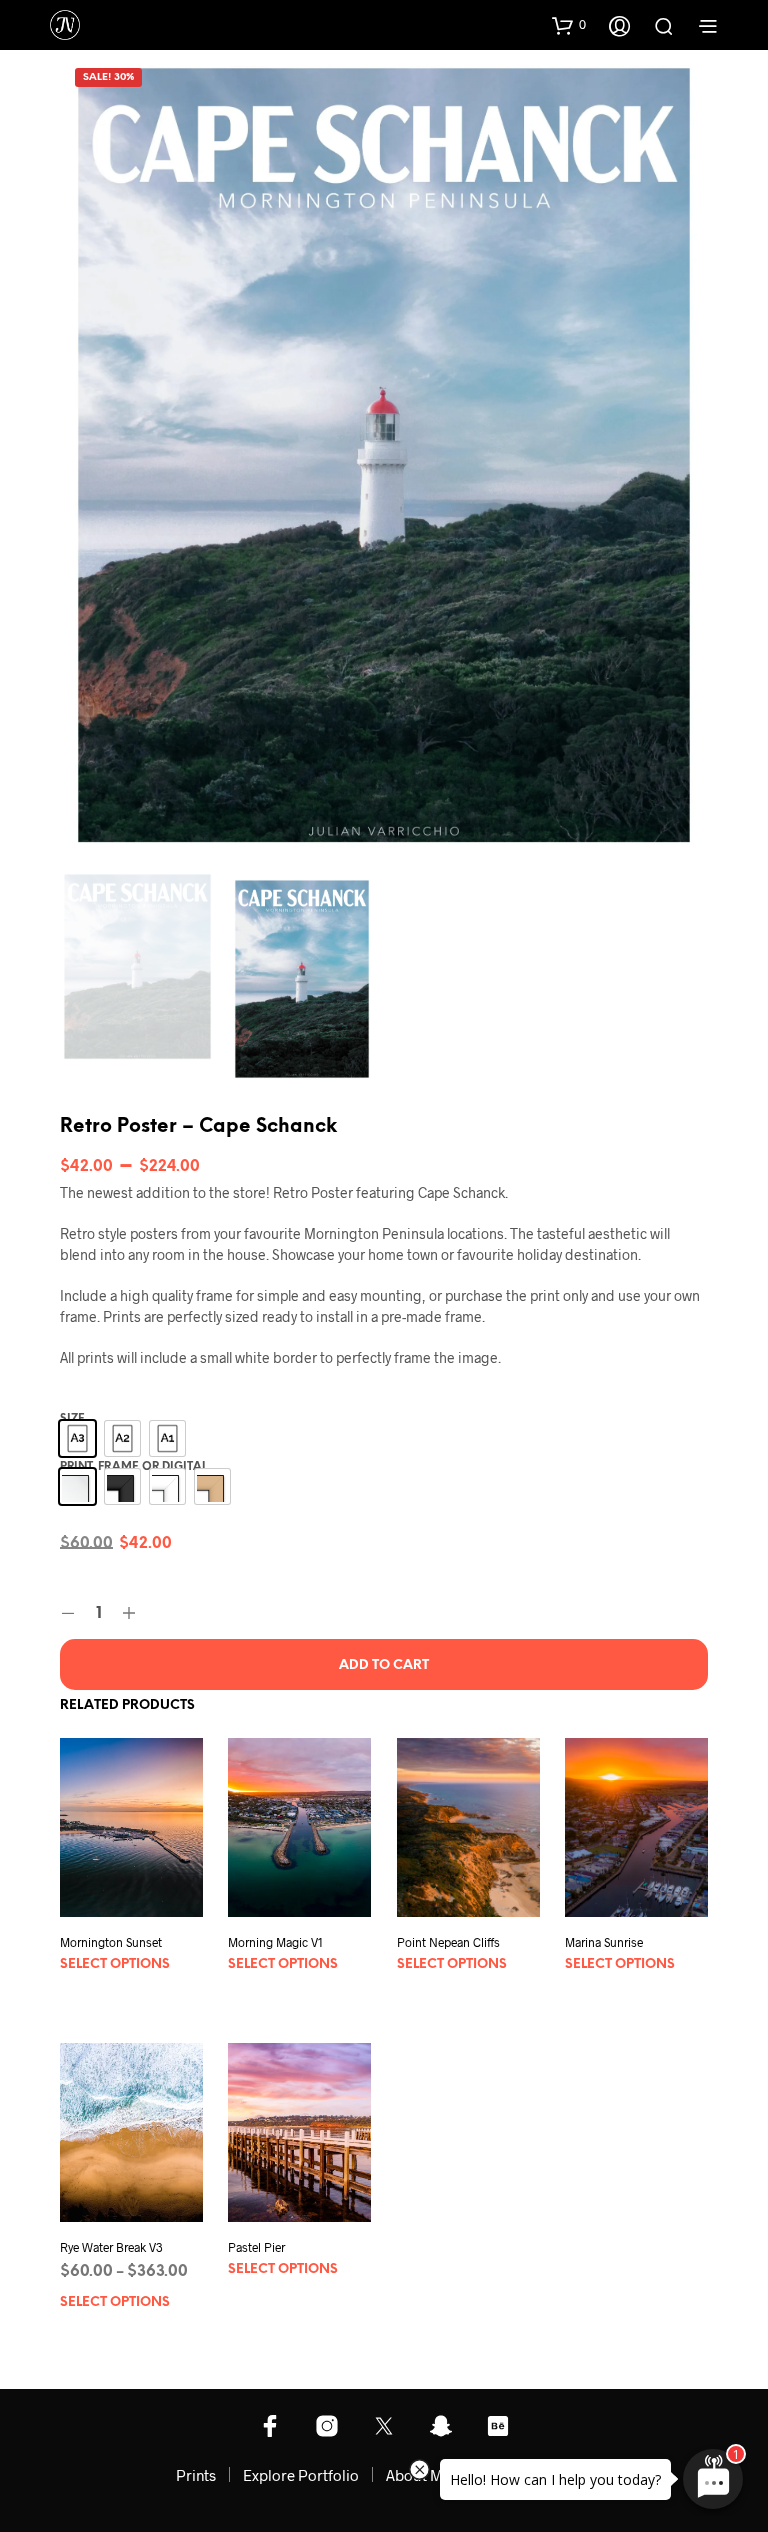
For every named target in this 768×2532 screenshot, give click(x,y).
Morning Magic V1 (275, 1942)
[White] (167, 1486)
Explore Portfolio (301, 2475)
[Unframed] (77, 1486)
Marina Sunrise (604, 1942)
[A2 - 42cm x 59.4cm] (122, 1438)
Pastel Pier (256, 2247)
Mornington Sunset (111, 1942)
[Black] (122, 1486)
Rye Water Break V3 (111, 2248)
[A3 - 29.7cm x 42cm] (77, 1438)
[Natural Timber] (212, 1486)
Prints (196, 2475)
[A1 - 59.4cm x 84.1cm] (167, 1438)
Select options (115, 1964)
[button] (569, 25)
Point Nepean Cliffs (448, 1942)
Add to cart (384, 1665)
